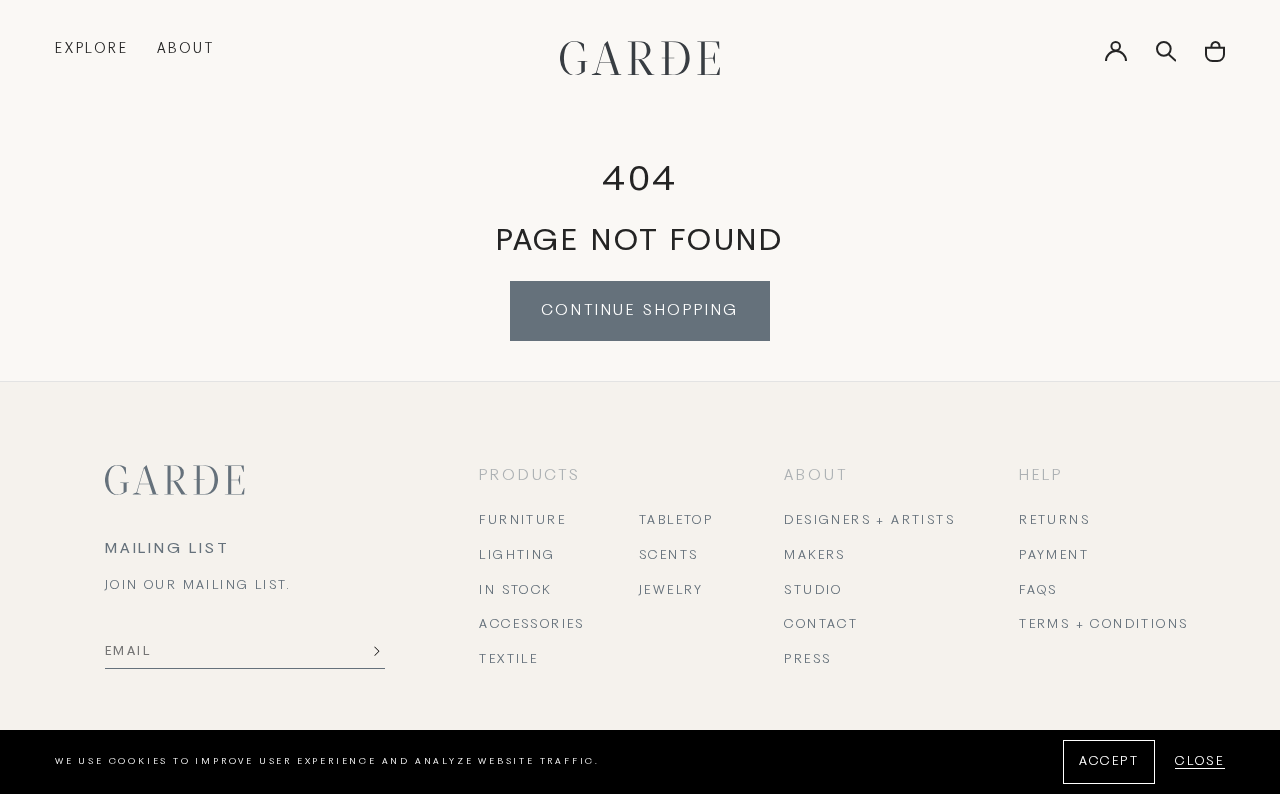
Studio (813, 591)
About (186, 49)
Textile (508, 660)
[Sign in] (1116, 58)
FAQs (1038, 591)
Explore (92, 49)
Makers (814, 556)
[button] (1215, 58)
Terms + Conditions (1103, 625)
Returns (1054, 521)
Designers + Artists (869, 521)
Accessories (531, 625)
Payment (1054, 556)
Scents (668, 556)
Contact (821, 625)
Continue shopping (640, 311)
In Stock (515, 591)
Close (1200, 762)
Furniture (522, 521)
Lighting (517, 556)
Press (807, 660)
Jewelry (671, 591)
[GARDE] (640, 58)
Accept (1109, 762)
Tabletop (676, 521)
